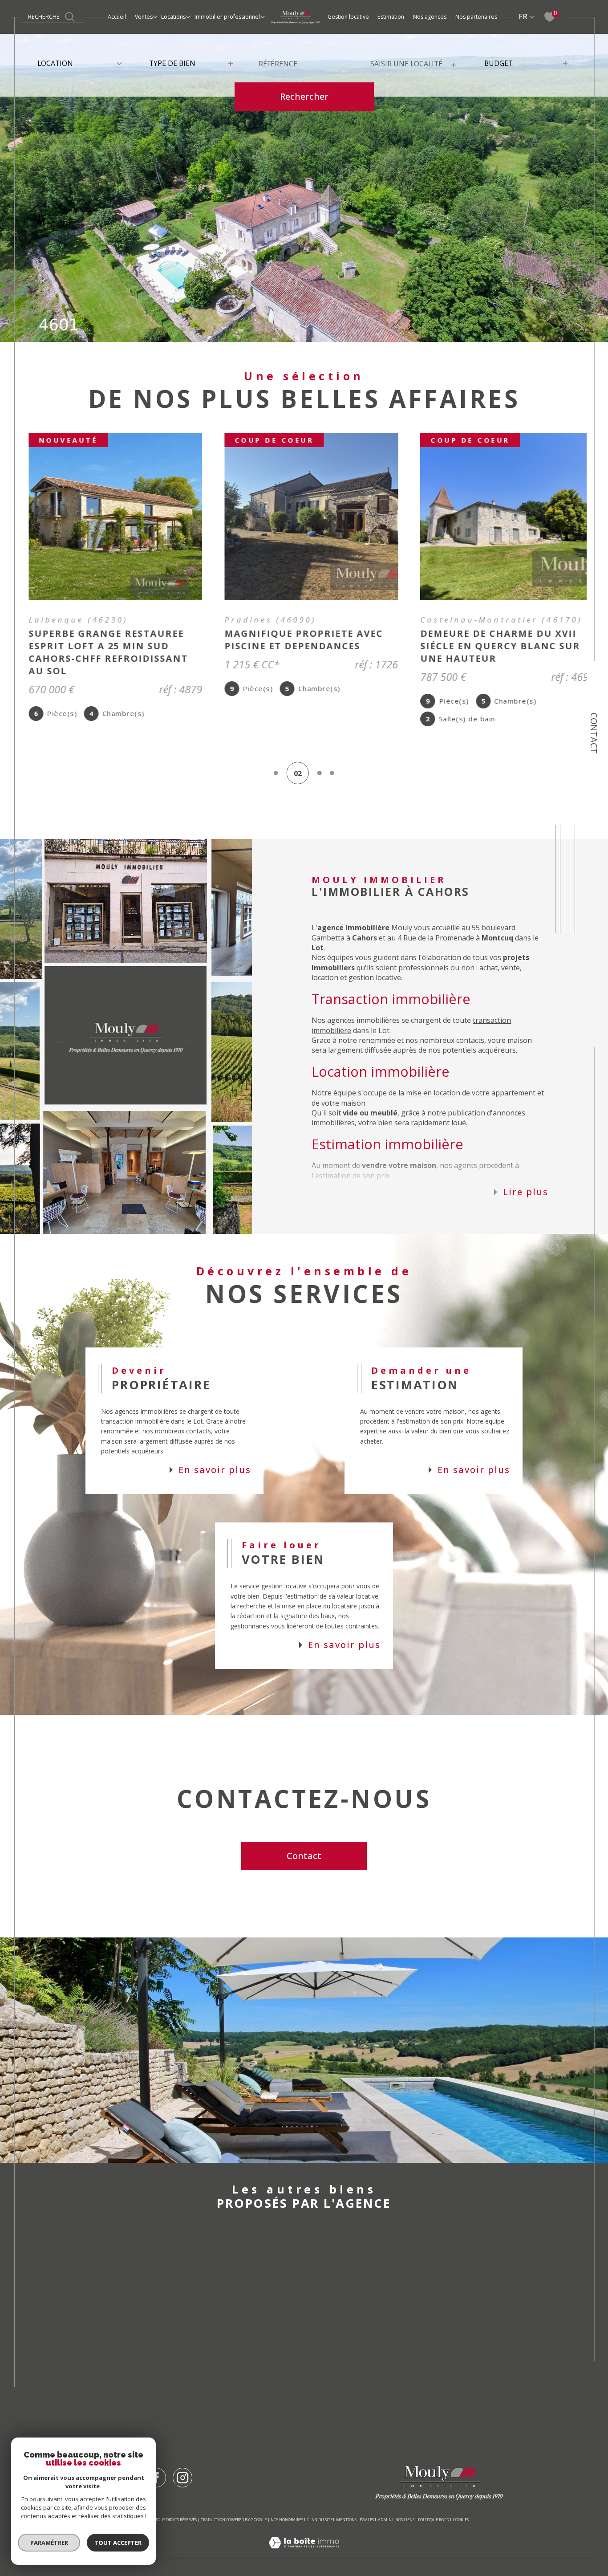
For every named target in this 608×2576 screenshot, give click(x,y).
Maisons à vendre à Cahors (173, 2265)
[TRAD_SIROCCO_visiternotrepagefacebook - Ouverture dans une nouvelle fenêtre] (156, 2459)
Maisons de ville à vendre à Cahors (189, 2282)
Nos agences (430, 17)
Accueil (117, 17)
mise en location (433, 1075)
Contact (594, 733)
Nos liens (405, 2501)
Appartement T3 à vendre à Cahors (311, 2362)
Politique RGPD (434, 2501)
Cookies (461, 2502)
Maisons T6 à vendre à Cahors (300, 2380)
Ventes (144, 17)
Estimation (391, 17)
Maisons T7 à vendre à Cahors (300, 2398)
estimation (333, 1157)
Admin (385, 2501)
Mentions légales (355, 2501)
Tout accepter (118, 2543)
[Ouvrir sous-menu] (155, 16)
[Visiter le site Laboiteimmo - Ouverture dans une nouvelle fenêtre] (304, 2535)
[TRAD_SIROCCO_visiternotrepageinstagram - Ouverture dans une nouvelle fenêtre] (182, 2459)
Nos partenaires (476, 17)
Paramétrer (49, 2543)
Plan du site (320, 2501)
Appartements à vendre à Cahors (187, 2247)
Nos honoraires (287, 2501)
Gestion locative (348, 17)
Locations (173, 17)
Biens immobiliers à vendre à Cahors (428, 2247)
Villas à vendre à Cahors (166, 2300)
